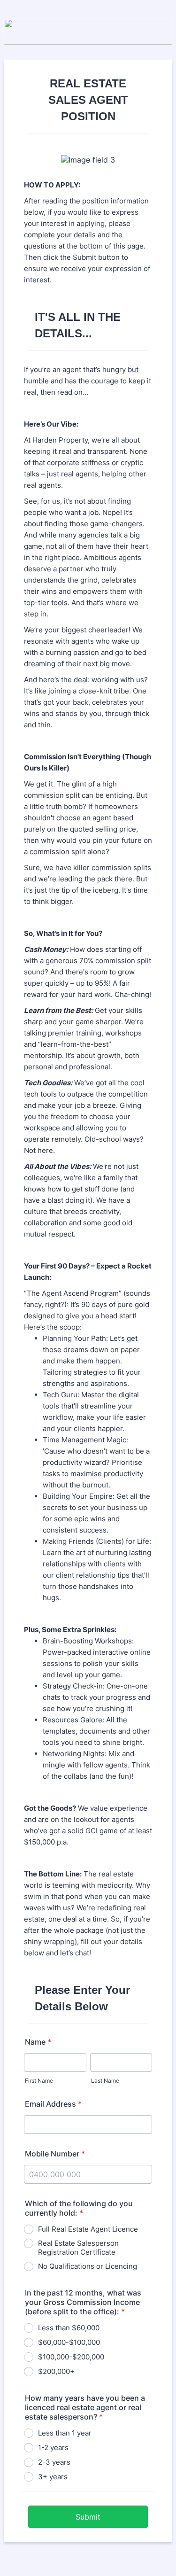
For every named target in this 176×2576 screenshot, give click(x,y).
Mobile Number (55, 2154)
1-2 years (53, 2448)
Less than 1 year (65, 2433)
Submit (88, 2517)
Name (38, 2042)
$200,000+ (56, 2371)
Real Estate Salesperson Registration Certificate (78, 2248)
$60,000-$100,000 (69, 2342)
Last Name (105, 2081)
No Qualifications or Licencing (88, 2266)
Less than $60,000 (69, 2328)
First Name (39, 2081)
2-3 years (54, 2462)
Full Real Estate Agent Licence (88, 2229)
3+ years (53, 2477)
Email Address (53, 2104)
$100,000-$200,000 (71, 2357)
